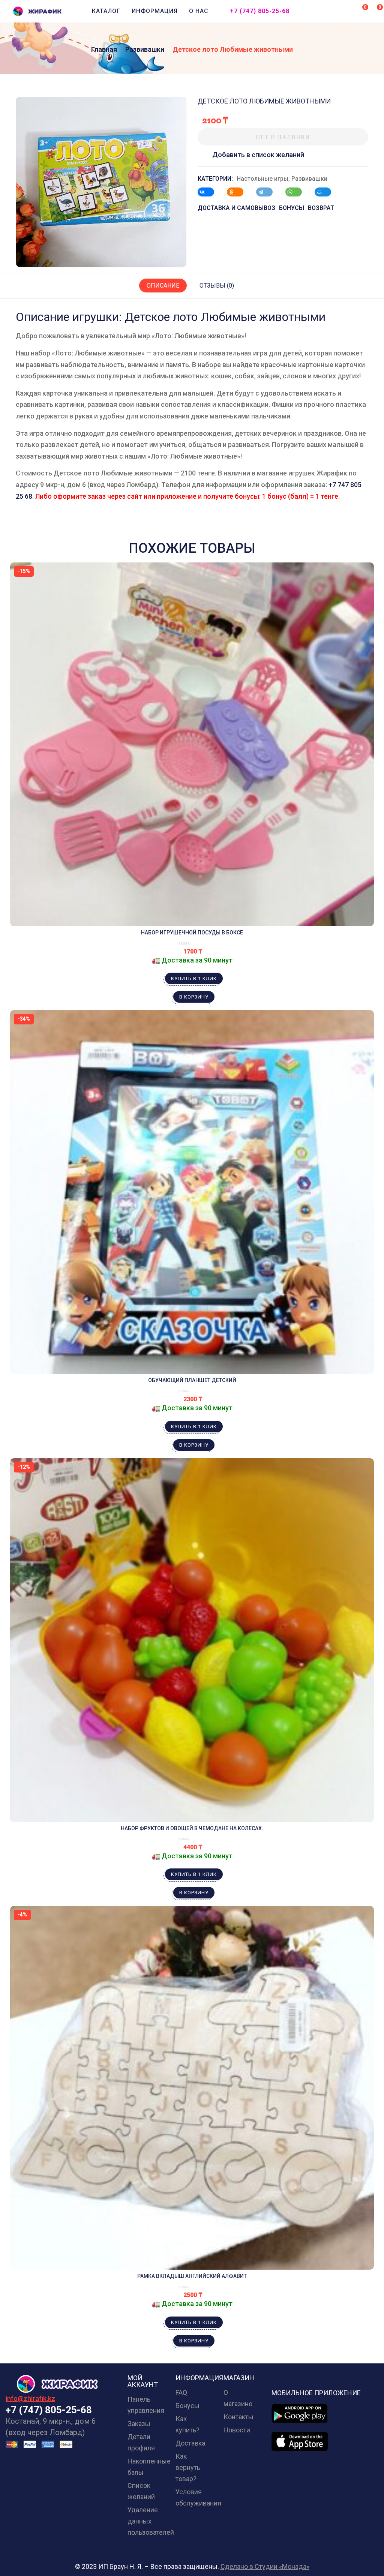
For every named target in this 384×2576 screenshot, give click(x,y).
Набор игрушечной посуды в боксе (192, 933)
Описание (163, 286)
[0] (360, 10)
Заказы (139, 2424)
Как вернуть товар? (188, 2467)
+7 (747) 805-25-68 (260, 11)
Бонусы (187, 2406)
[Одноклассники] (239, 192)
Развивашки (145, 49)
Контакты (238, 2417)
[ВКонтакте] (210, 192)
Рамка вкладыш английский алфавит (192, 2276)
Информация (155, 11)
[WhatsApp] (297, 192)
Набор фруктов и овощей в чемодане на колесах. (192, 1828)
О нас (199, 11)
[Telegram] (268, 192)
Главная (104, 49)
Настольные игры (262, 179)
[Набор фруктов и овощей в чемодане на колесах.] (192, 1640)
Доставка (190, 2443)
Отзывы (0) (217, 286)
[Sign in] (346, 12)
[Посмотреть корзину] (375, 10)
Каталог (106, 11)
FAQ (181, 2392)
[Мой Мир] (327, 192)
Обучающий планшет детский (192, 1380)
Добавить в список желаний (258, 155)
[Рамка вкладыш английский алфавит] (192, 2088)
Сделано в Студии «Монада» (265, 2566)
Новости (237, 2430)
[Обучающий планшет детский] (192, 1192)
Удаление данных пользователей (151, 2521)
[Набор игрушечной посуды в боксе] (192, 744)
